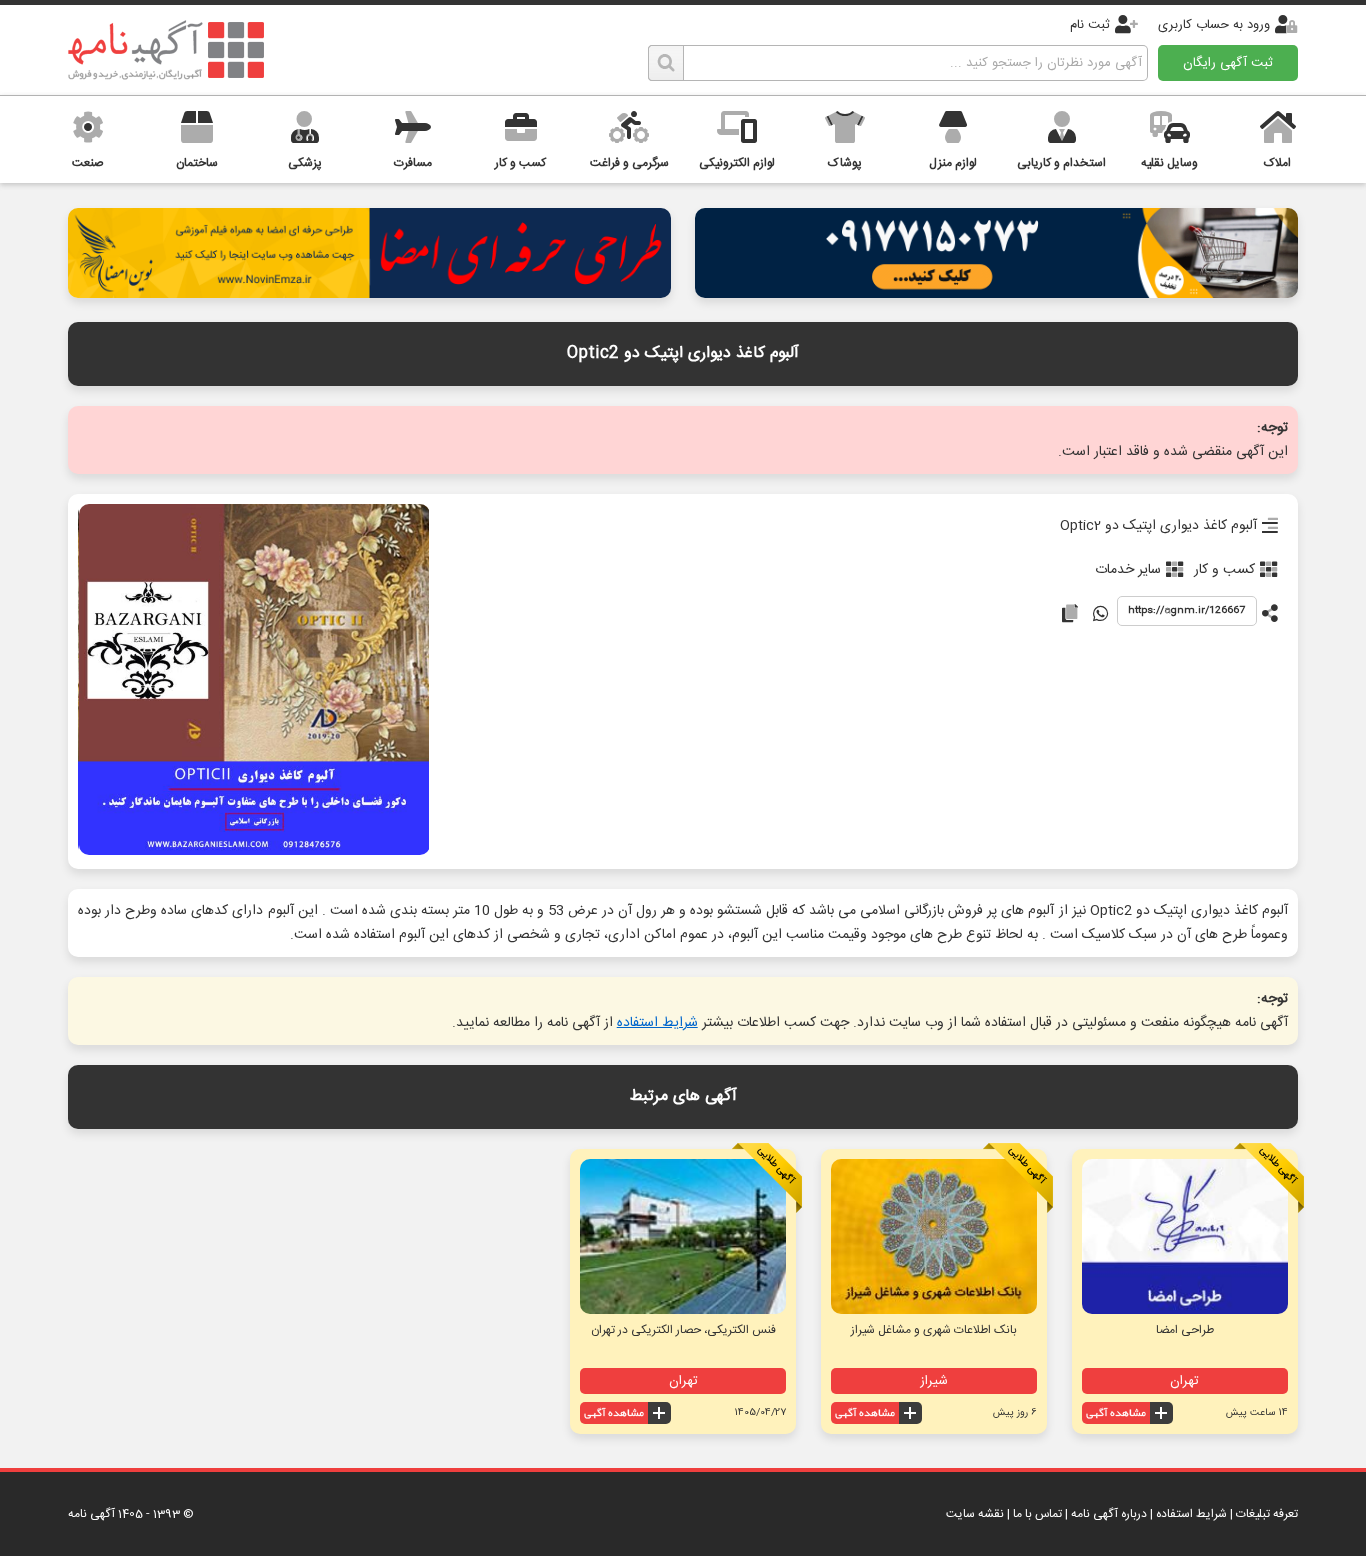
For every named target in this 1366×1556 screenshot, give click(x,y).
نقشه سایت (975, 1514)
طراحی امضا (1185, 1330)
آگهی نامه (91, 1514)
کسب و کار (1224, 570)
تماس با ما (1037, 1514)
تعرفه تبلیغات (1267, 1514)
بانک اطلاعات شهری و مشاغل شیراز (934, 1330)
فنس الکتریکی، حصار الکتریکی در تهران (683, 1330)
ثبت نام (1090, 25)
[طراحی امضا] (369, 292)
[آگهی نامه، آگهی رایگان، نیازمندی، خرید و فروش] (166, 50)
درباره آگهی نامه (1109, 1514)
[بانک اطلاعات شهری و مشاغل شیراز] (934, 1236)
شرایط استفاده (657, 1023)
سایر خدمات (1128, 570)
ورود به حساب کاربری (1214, 25)
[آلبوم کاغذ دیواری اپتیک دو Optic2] (254, 681)
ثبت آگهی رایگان (1228, 63)
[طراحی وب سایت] (996, 292)
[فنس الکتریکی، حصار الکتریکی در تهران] (683, 1236)
